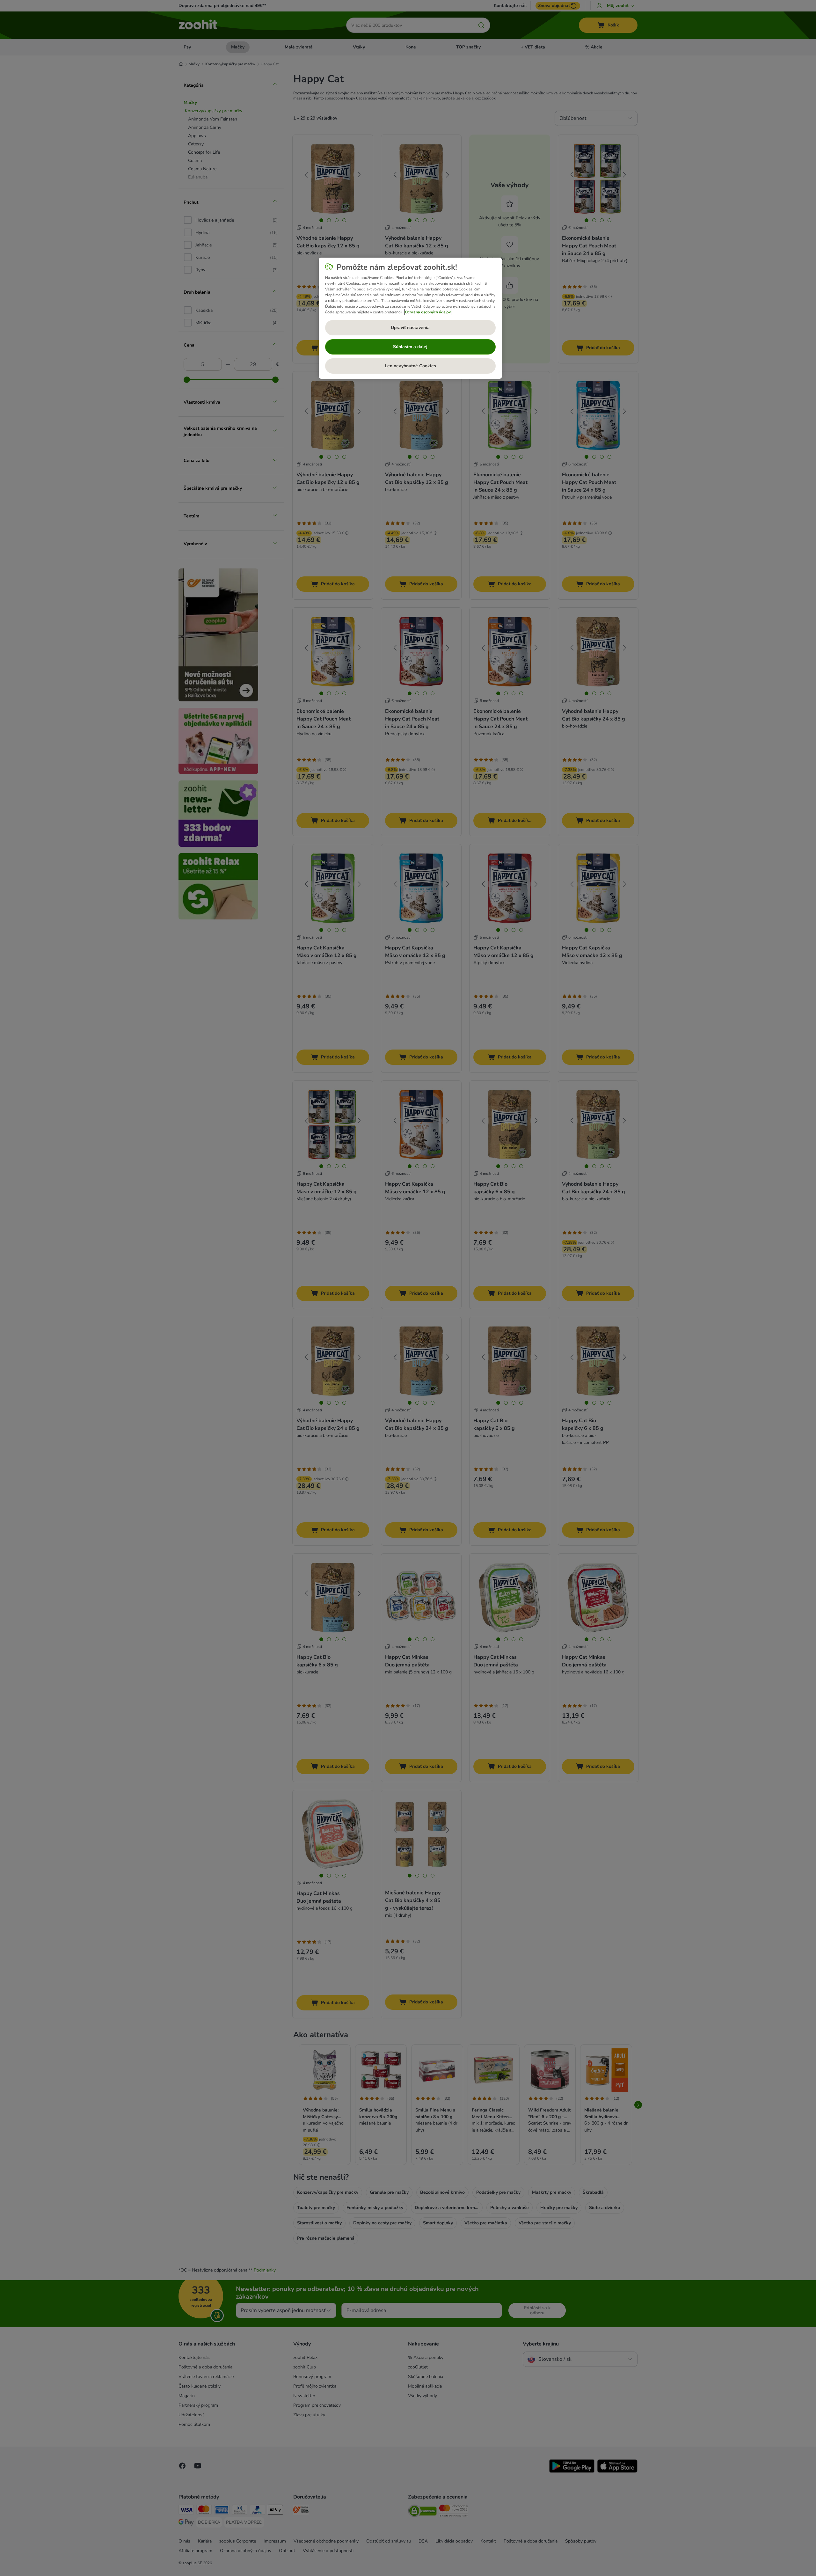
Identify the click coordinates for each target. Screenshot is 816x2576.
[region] (410, 318)
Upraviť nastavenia (410, 328)
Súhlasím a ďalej (410, 347)
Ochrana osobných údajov (428, 312)
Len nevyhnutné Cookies (410, 366)
